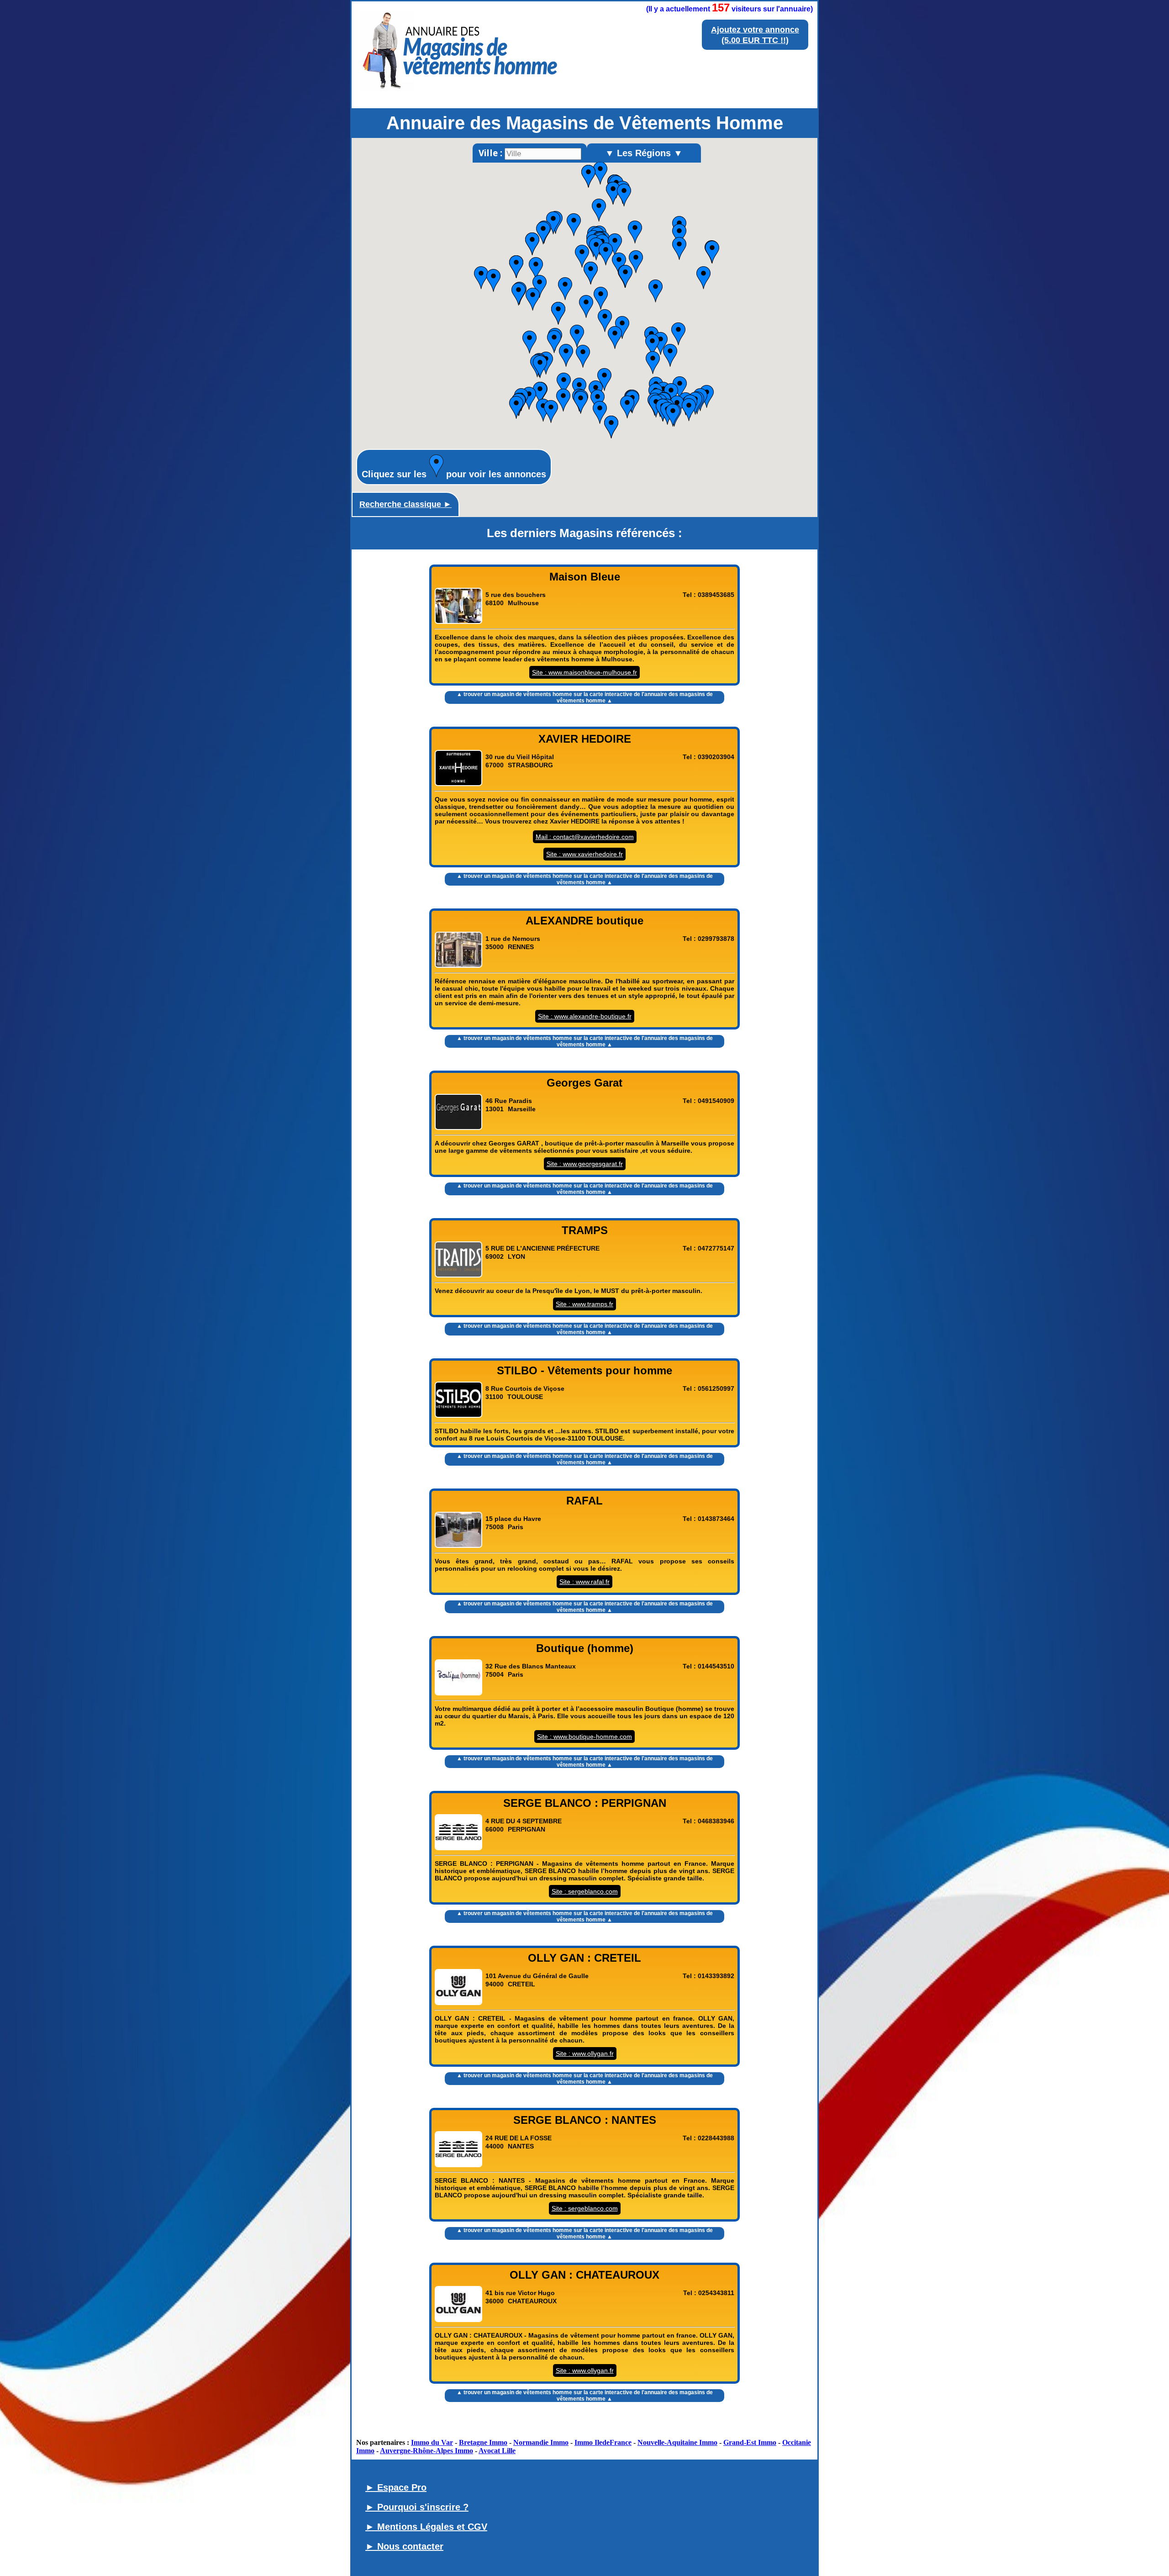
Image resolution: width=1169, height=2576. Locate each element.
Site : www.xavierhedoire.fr (584, 854)
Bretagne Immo (483, 2442)
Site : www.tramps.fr (584, 1304)
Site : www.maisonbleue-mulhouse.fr (584, 672)
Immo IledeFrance (603, 2442)
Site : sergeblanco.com (585, 1891)
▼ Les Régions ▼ (644, 153)
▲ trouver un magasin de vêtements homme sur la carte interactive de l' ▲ (585, 697)
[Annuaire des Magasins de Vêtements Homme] (460, 95)
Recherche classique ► (405, 504)
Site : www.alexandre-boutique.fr (585, 1016)
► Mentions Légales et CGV (426, 2527)
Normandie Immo (541, 2442)
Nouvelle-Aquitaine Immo (677, 2442)
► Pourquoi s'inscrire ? (417, 2507)
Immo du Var (432, 2442)
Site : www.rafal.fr (584, 1582)
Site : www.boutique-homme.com (584, 1737)
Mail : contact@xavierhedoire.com (585, 837)
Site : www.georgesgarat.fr (585, 1164)
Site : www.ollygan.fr (585, 2053)
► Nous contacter (404, 2546)
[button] (540, 286)
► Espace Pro (396, 2487)
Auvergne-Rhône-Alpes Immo (427, 2451)
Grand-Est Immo (750, 2442)
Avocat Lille (497, 2451)
